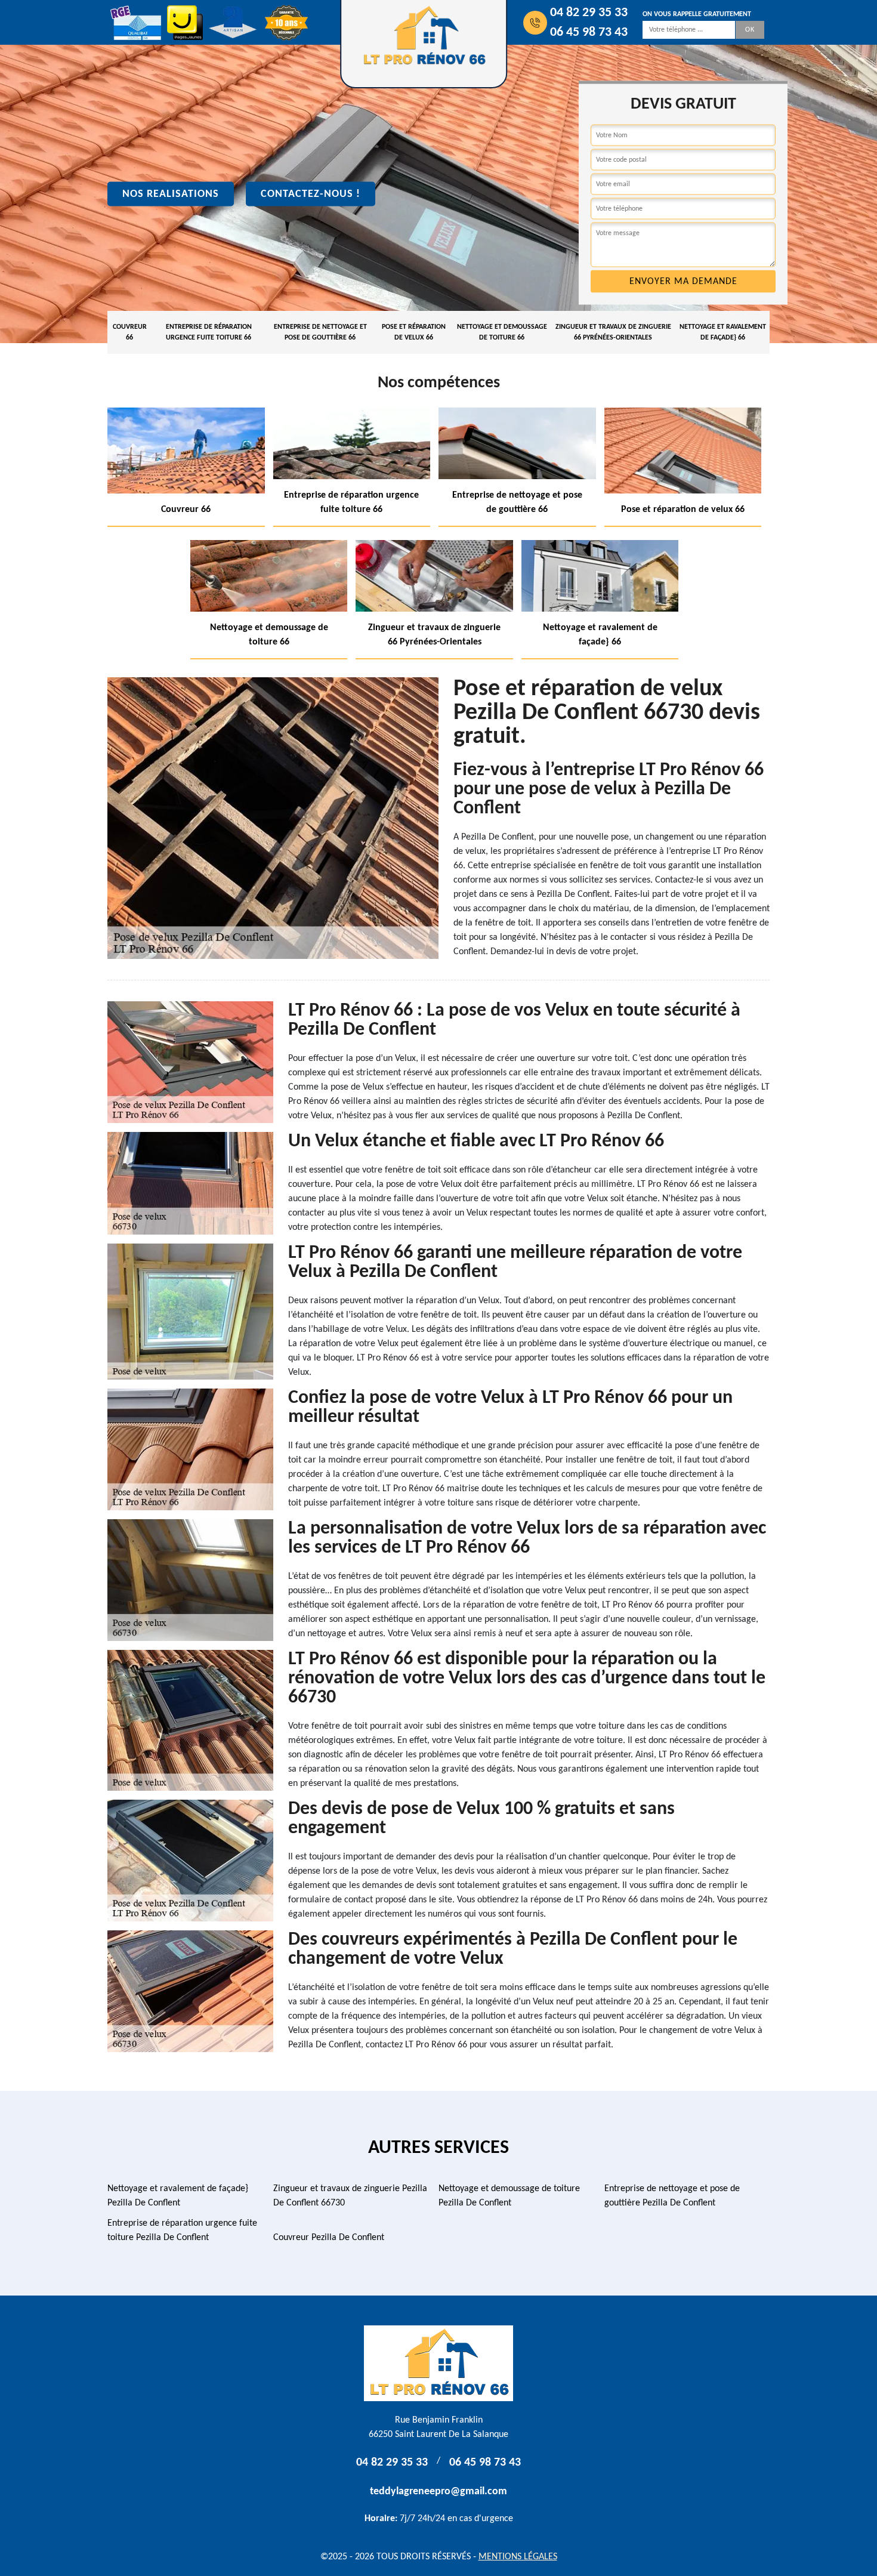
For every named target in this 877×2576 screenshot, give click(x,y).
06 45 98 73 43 (589, 33)
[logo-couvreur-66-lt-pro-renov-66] (438, 2363)
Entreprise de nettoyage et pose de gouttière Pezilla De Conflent (672, 2196)
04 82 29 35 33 (589, 13)
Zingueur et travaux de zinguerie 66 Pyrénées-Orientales (613, 332)
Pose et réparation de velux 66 (414, 332)
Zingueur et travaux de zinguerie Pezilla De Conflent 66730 (350, 2196)
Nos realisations (171, 194)
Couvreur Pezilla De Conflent (329, 2238)
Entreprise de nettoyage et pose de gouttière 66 (320, 332)
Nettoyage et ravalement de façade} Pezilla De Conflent (178, 2196)
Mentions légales (518, 2557)
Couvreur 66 (130, 332)
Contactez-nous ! (311, 194)
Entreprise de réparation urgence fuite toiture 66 (209, 332)
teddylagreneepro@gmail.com (438, 2492)
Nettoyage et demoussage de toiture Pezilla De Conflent (509, 2196)
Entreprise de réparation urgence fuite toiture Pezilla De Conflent (182, 2231)
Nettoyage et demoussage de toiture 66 (502, 332)
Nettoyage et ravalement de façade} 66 (723, 332)
